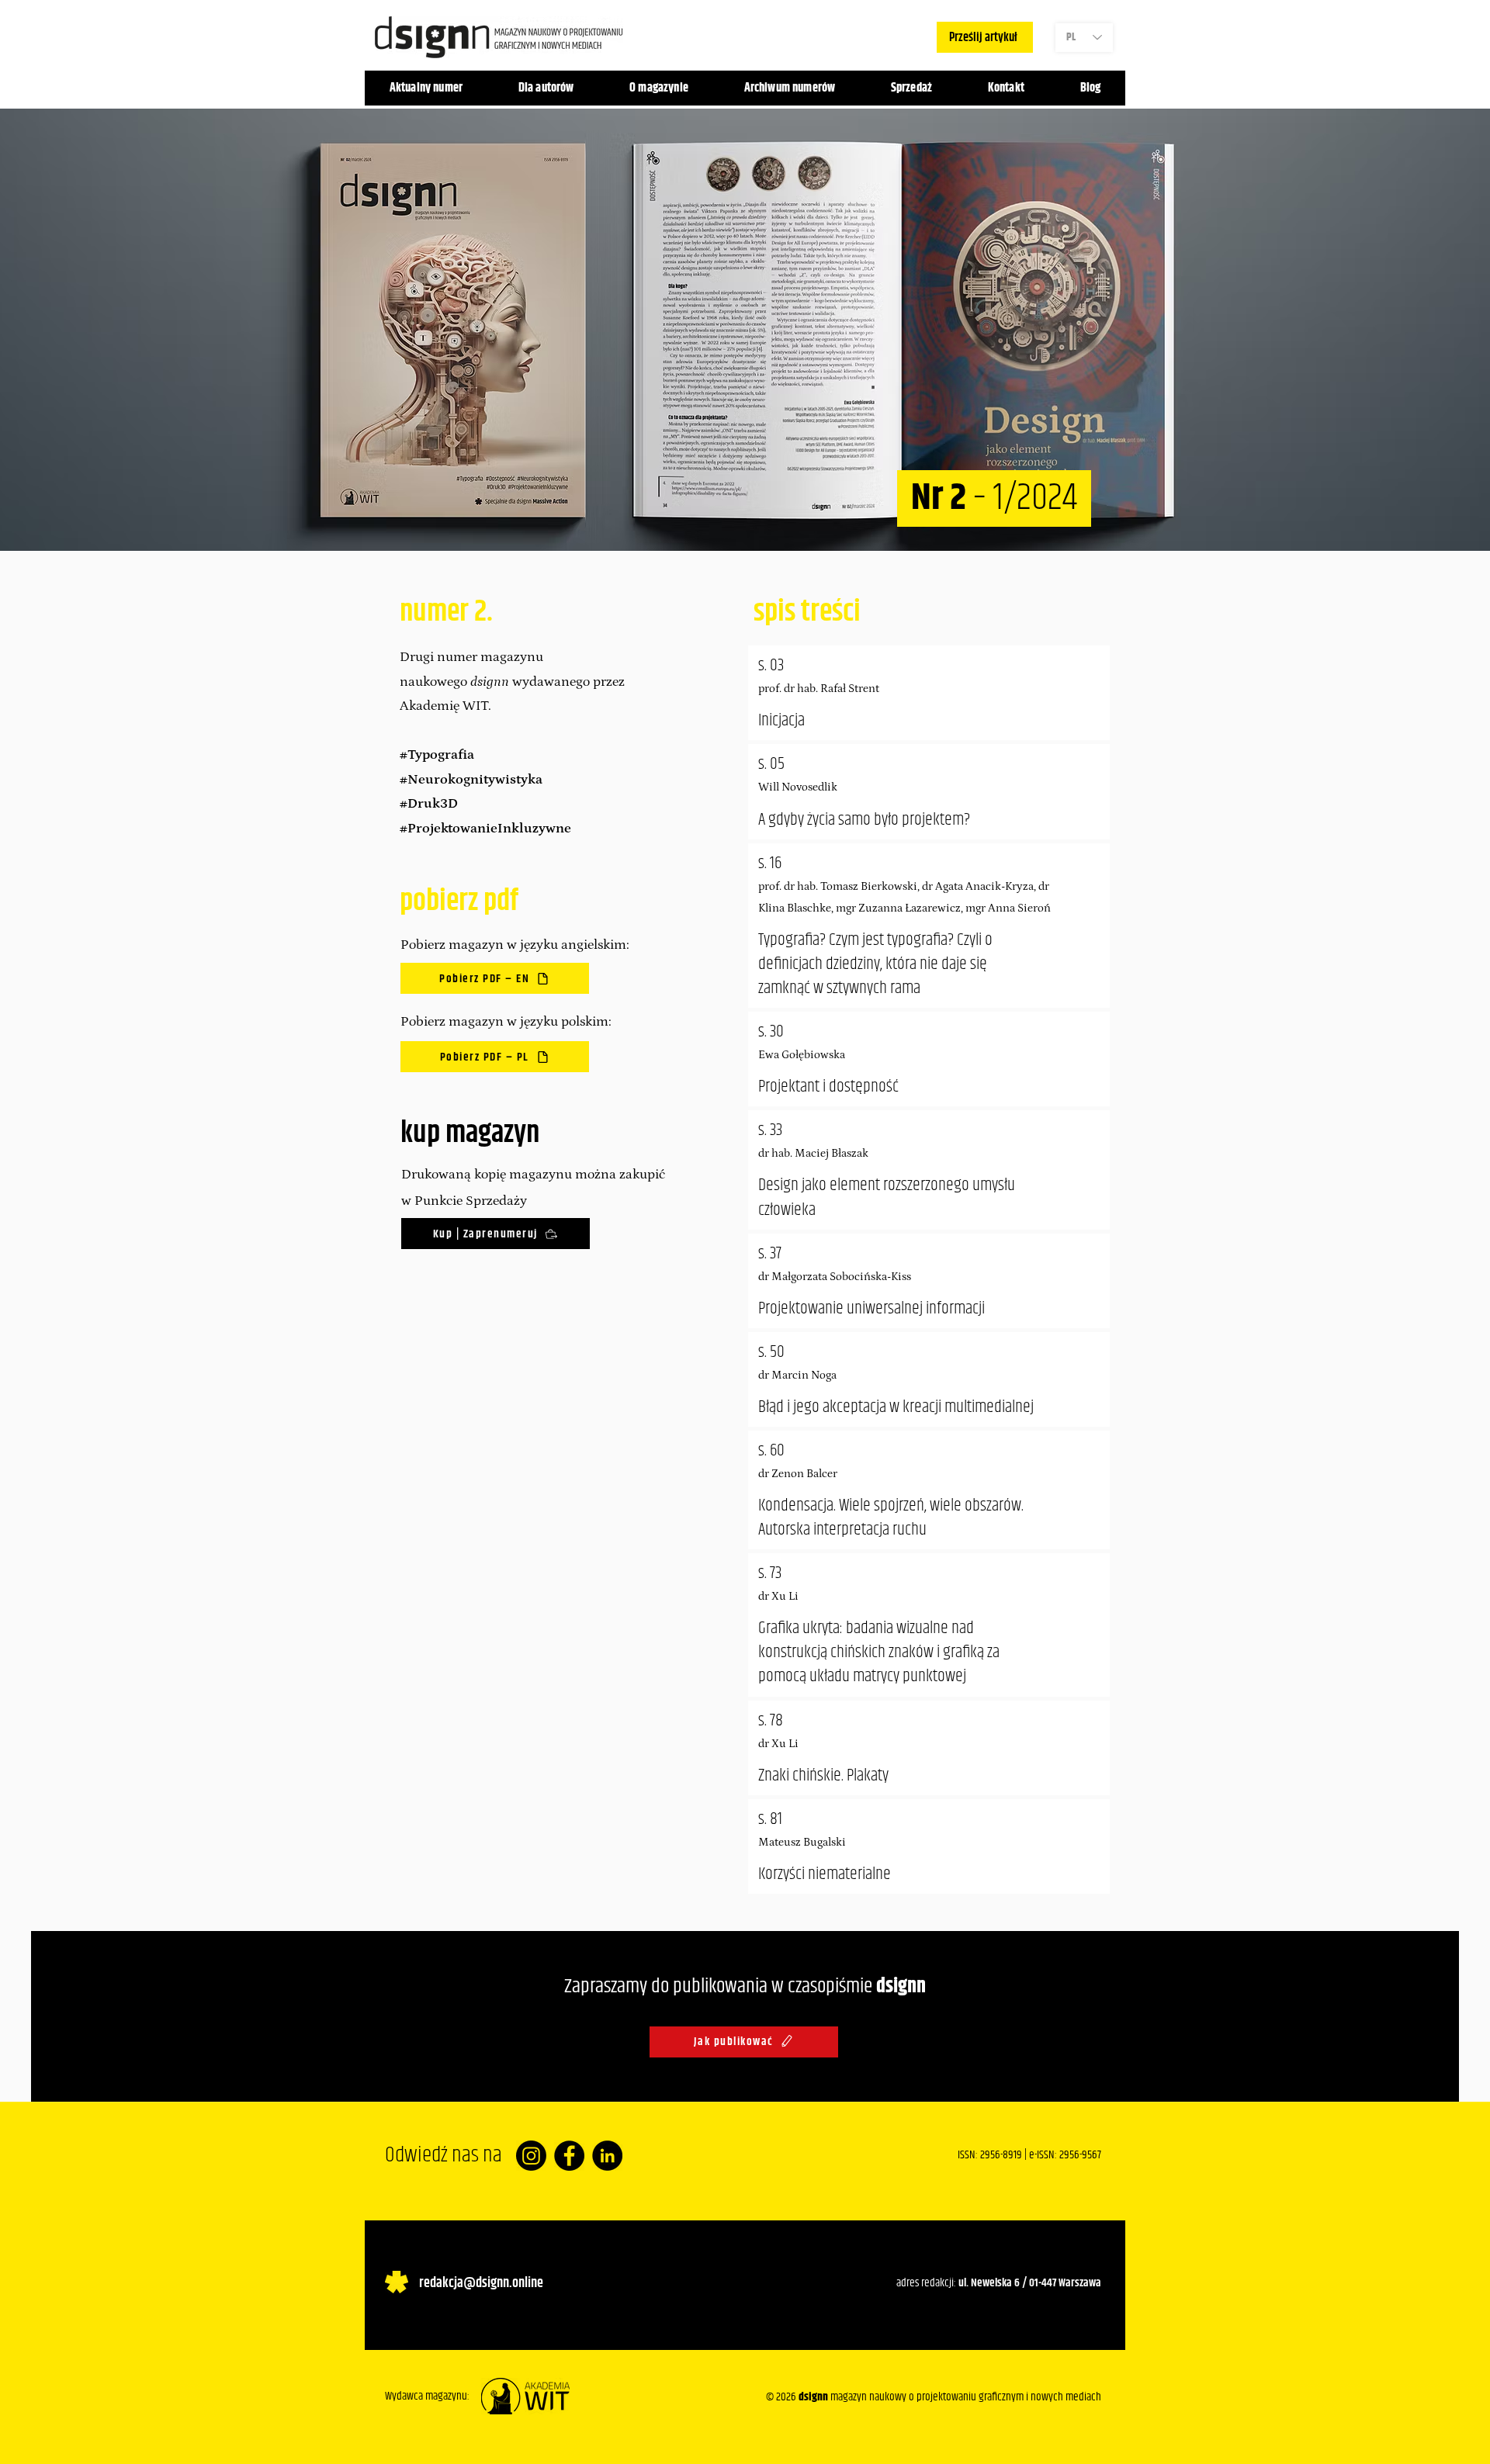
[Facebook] (569, 2156)
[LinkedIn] (607, 2156)
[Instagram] (531, 2156)
